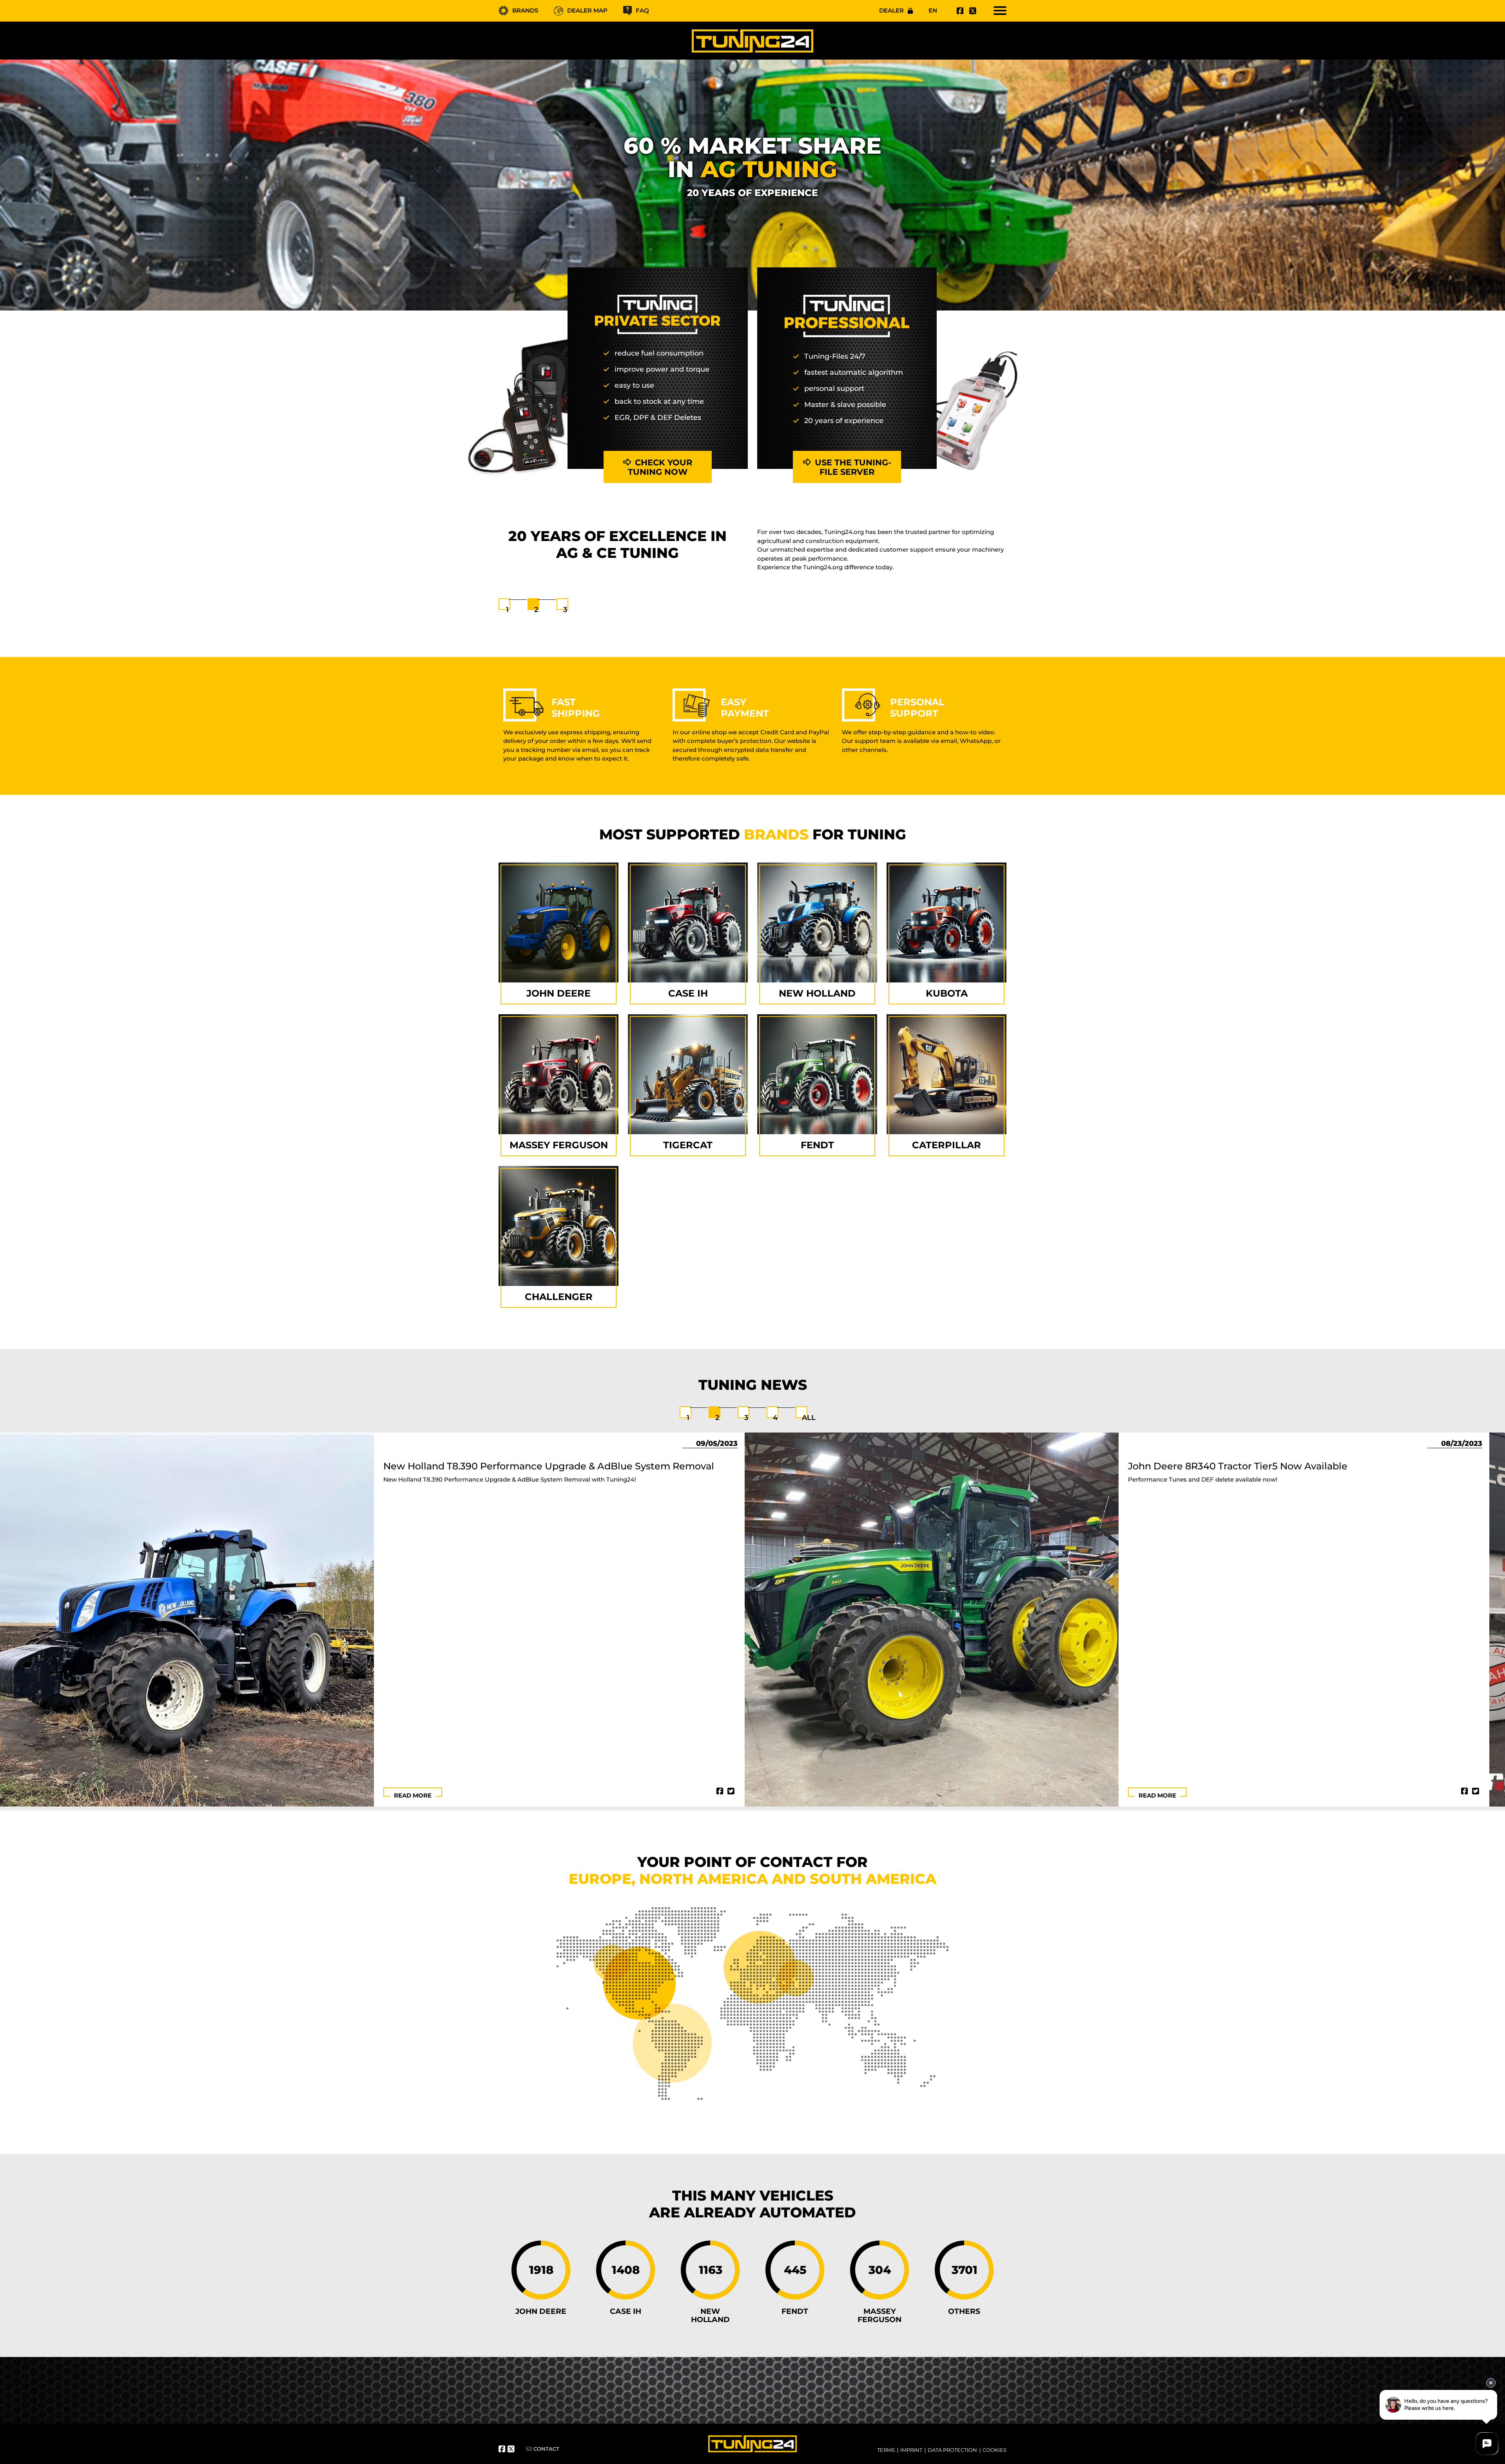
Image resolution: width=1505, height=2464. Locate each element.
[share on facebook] (720, 1791)
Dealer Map (587, 10)
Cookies (995, 2450)
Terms (886, 2450)
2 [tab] (536, 610)
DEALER (891, 10)
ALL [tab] (809, 1418)
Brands (525, 10)
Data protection (952, 2450)
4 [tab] (775, 1418)
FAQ (642, 10)
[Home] (752, 41)
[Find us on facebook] (959, 11)
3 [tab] (565, 610)
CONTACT (546, 2449)
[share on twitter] (731, 1791)
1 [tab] (507, 610)
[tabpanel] (752, 563)
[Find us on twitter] (972, 11)
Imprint (911, 2450)
